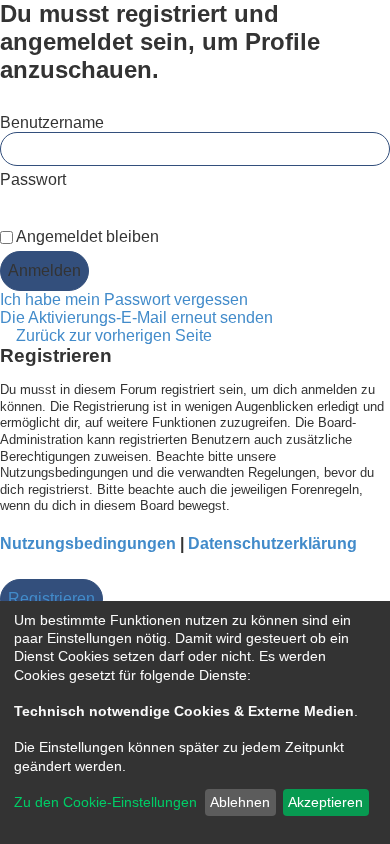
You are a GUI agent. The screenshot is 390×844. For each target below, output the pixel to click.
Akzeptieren (325, 802)
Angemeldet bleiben (86, 236)
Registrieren (51, 598)
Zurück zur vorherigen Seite (114, 335)
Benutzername (52, 122)
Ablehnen (240, 802)
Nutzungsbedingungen (88, 543)
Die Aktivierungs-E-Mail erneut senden (136, 317)
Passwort (33, 179)
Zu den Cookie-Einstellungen (105, 802)
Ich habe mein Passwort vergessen (124, 299)
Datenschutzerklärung (272, 543)
